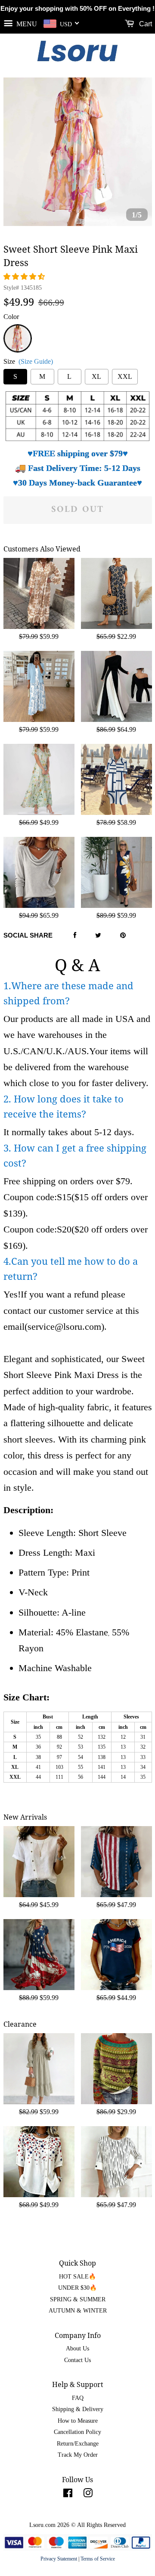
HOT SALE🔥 (77, 2277)
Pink (17, 329)
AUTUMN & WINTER (78, 2311)
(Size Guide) (36, 361)
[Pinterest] (123, 936)
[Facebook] (75, 936)
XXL (125, 376)
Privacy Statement (59, 2559)
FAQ (78, 2398)
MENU (26, 23)
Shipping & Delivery (78, 2409)
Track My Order (78, 2455)
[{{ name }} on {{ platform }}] (68, 2495)
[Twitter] (98, 936)
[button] (25, 277)
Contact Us (77, 2360)
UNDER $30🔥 (77, 2288)
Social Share (28, 935)
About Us (77, 2348)
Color (11, 317)
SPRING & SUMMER (78, 2299)
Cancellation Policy (77, 2432)
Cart (145, 24)
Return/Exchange (78, 2444)
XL (96, 376)
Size (28, 361)
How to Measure (78, 2421)
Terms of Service (98, 2559)
